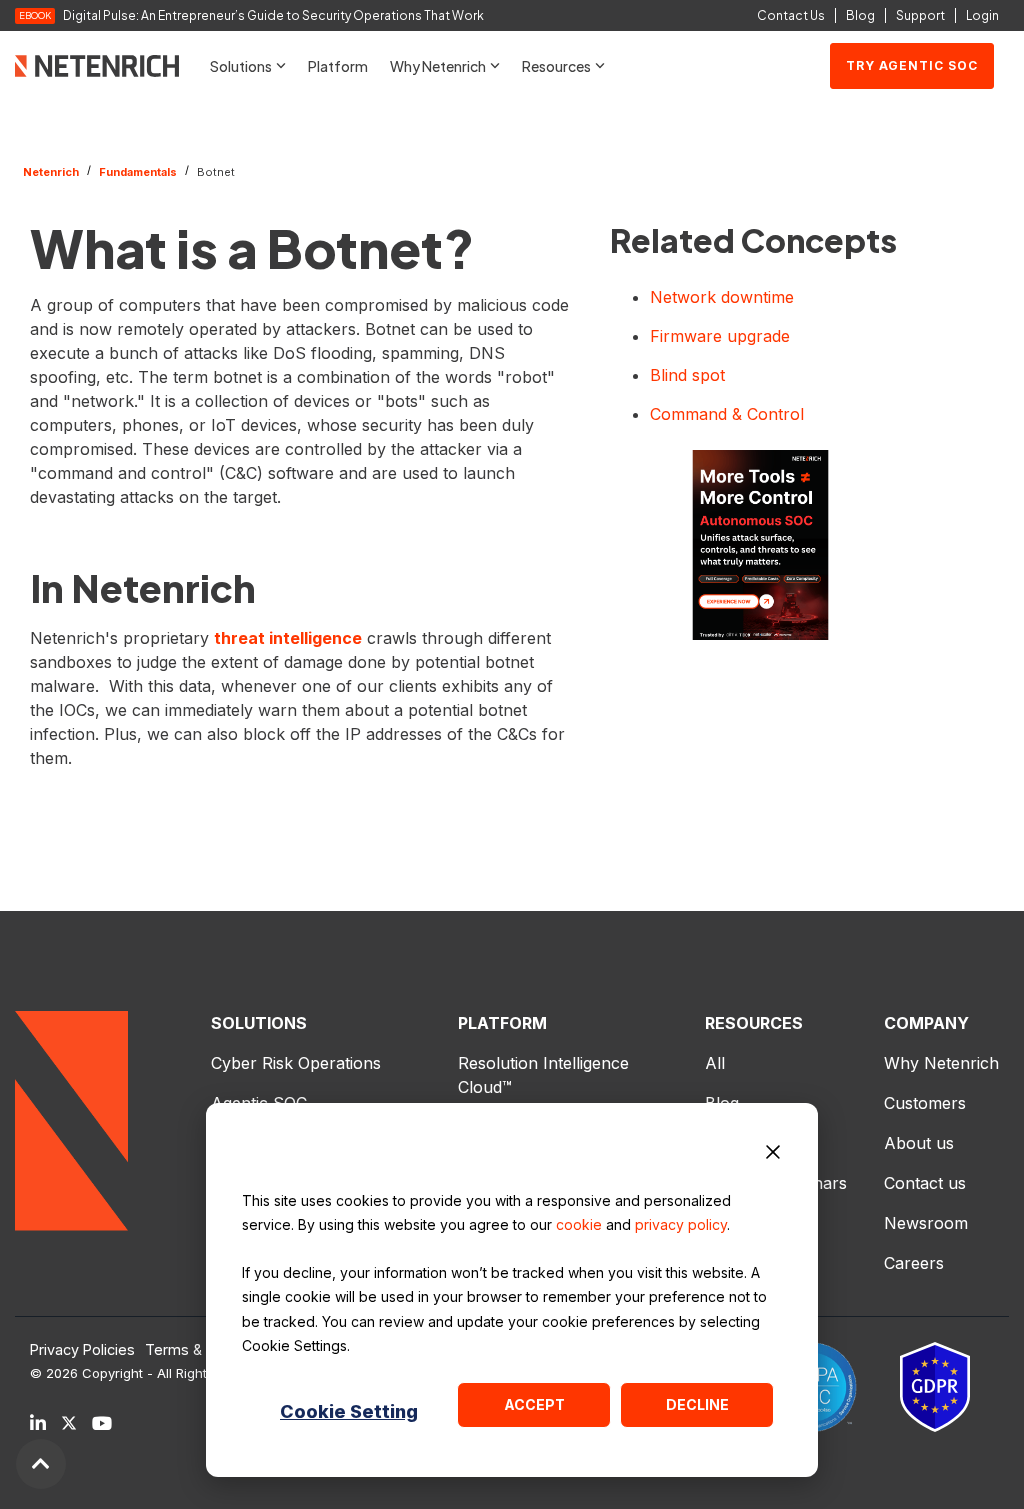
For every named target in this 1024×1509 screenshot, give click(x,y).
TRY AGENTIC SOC (912, 65)
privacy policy (681, 1224)
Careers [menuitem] (914, 1263)
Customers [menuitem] (925, 1103)
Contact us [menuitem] (925, 1183)
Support (920, 15)
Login (982, 15)
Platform (338, 66)
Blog (860, 15)
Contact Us (791, 15)
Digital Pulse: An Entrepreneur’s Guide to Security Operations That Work (273, 16)
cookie (579, 1224)
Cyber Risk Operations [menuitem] (296, 1063)
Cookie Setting (349, 1411)
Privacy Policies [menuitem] (82, 1350)
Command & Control (727, 414)
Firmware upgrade (720, 336)
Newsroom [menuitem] (926, 1223)
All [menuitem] (715, 1063)
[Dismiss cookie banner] (773, 1155)
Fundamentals (138, 172)
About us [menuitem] (919, 1143)
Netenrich (51, 172)
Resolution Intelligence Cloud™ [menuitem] (546, 1075)
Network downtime (722, 297)
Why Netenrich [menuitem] (941, 1063)
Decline (697, 1404)
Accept (534, 1404)
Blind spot (687, 375)
